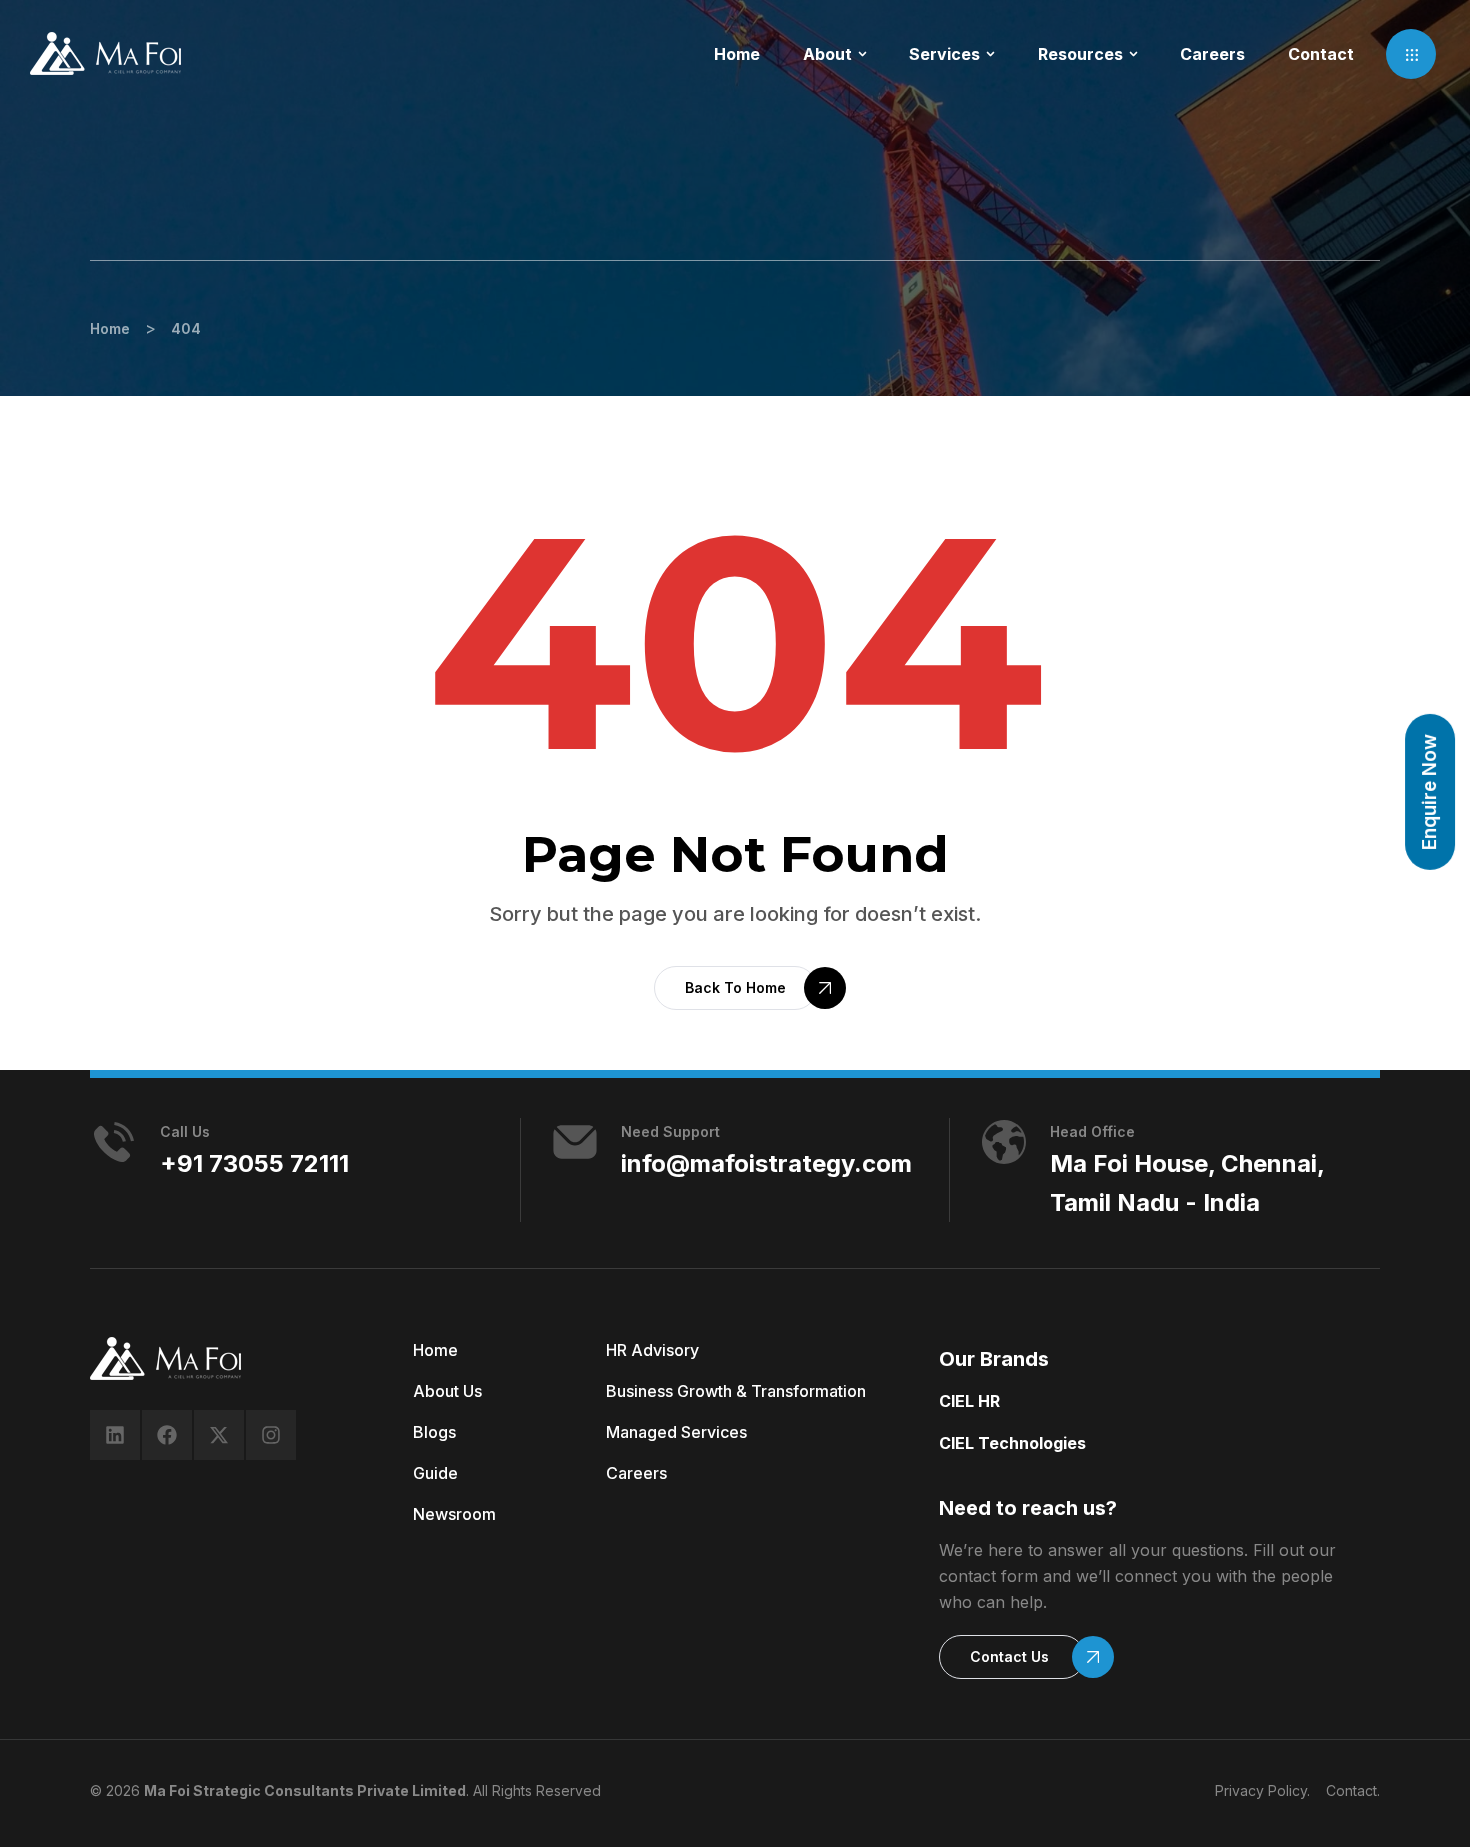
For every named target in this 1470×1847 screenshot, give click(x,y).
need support (670, 1131)
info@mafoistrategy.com (766, 1163)
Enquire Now (1429, 792)
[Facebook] (167, 1435)
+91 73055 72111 (254, 1163)
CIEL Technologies (1012, 1443)
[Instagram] (271, 1435)
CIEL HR (969, 1401)
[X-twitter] (219, 1435)
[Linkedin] (115, 1435)
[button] (1411, 54)
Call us (185, 1131)
